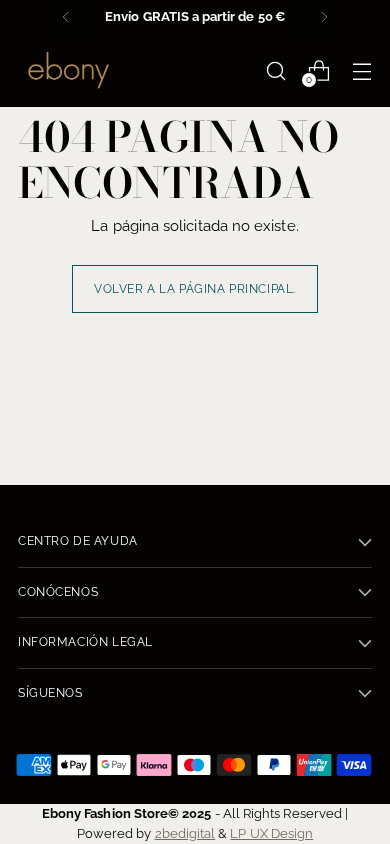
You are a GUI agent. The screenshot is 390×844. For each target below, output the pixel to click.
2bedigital (185, 833)
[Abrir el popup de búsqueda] (275, 70)
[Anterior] (66, 17)
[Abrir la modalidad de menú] (361, 70)
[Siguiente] (324, 17)
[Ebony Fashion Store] (68, 70)
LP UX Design (271, 833)
